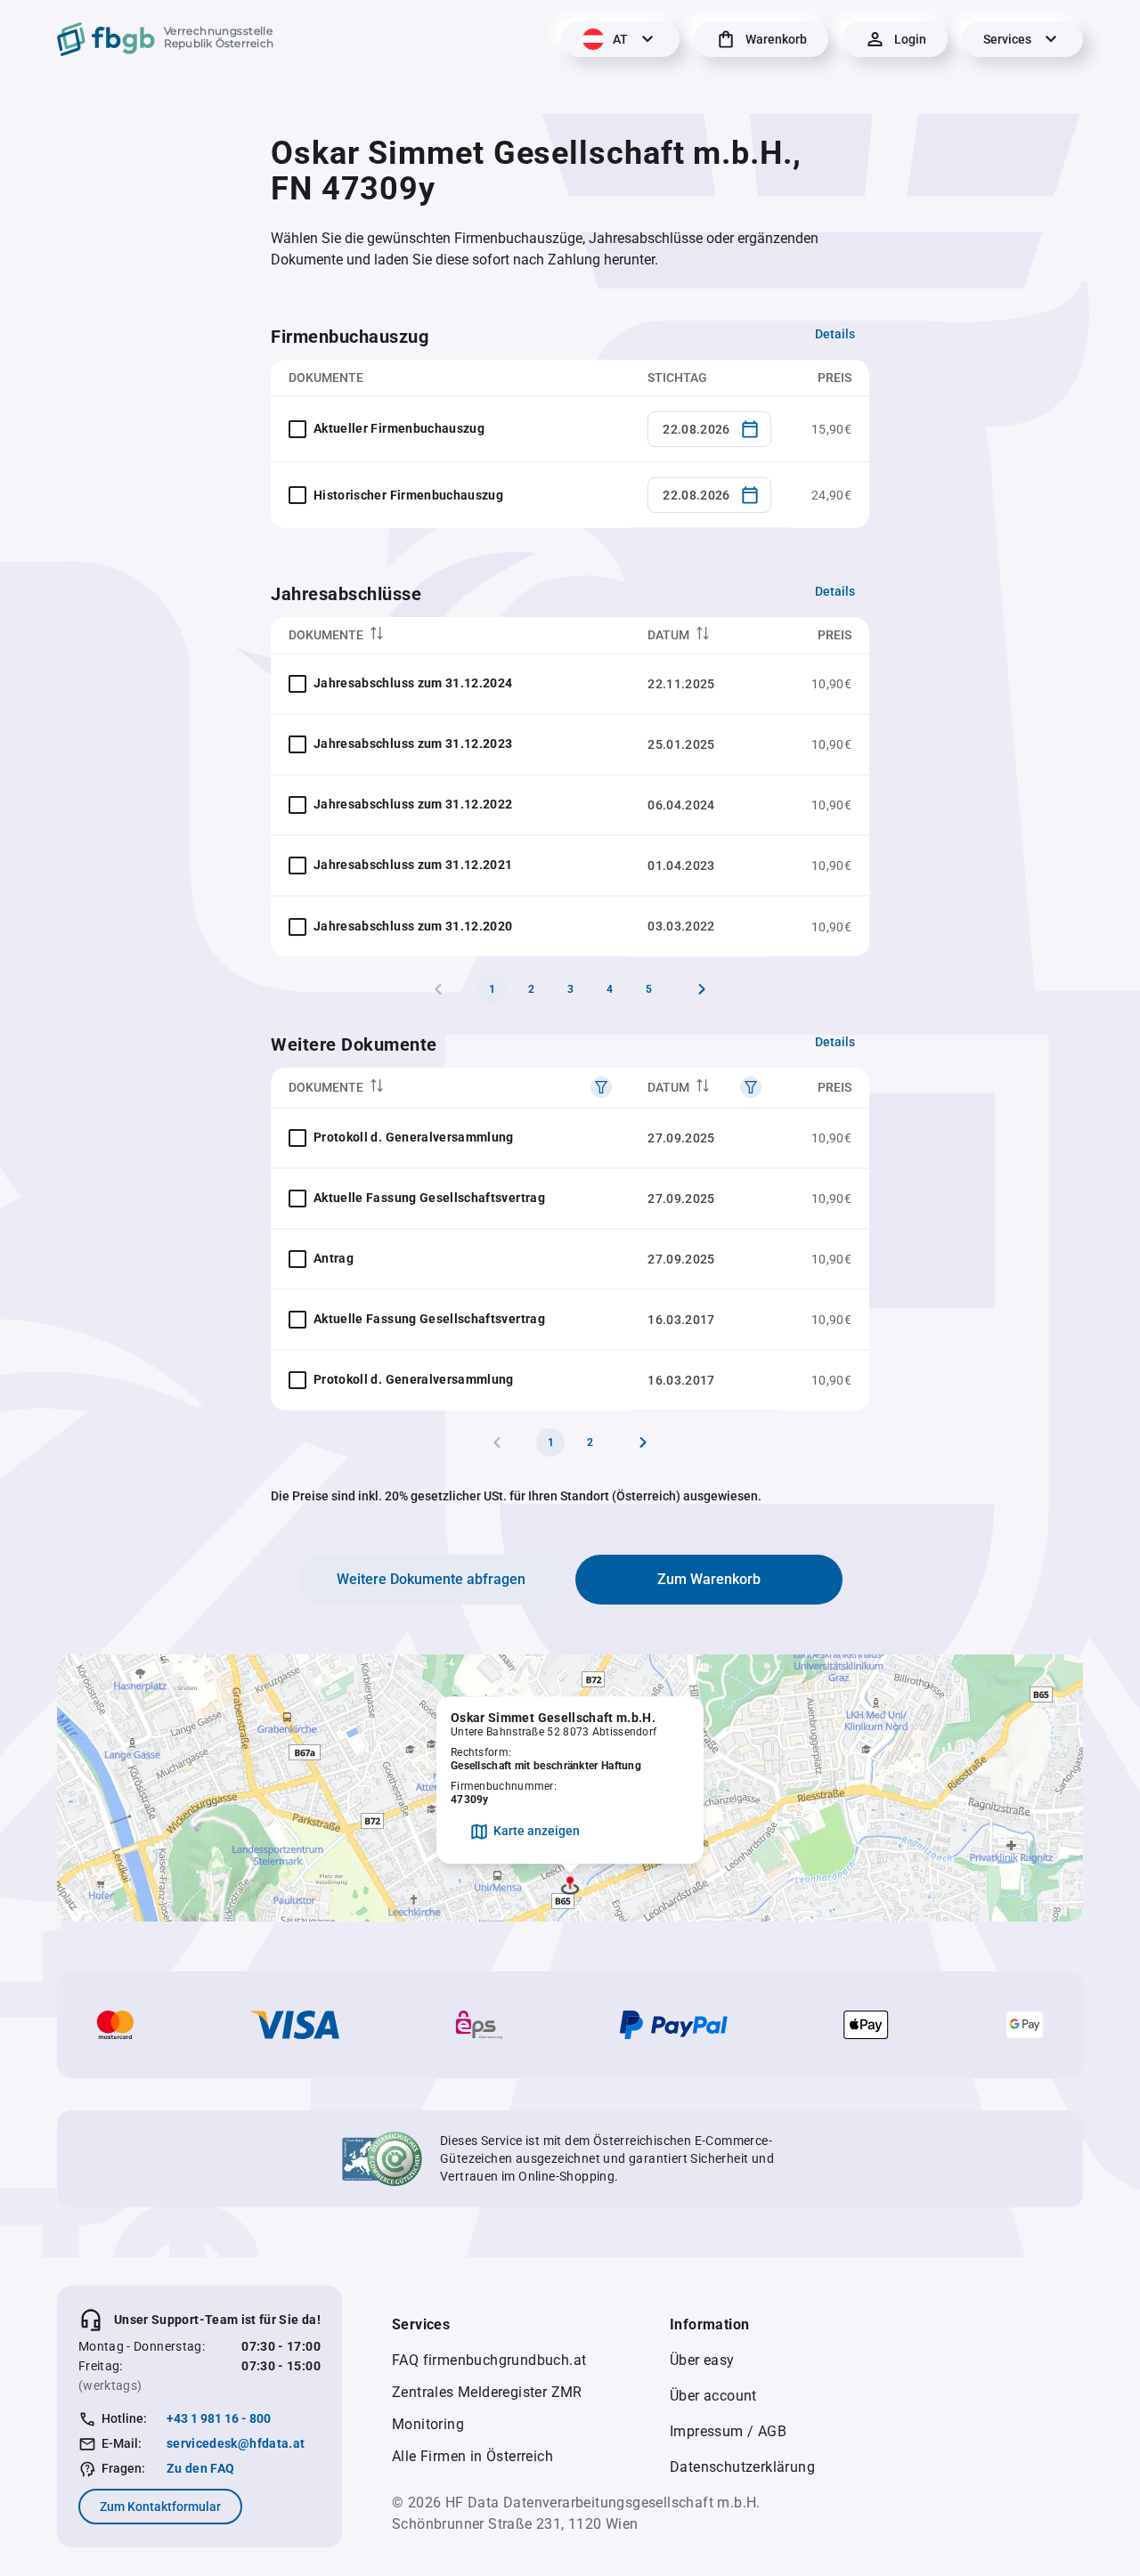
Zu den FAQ (201, 2468)
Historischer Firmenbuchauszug (408, 495)
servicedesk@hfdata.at (236, 2443)
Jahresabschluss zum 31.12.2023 (413, 744)
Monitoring (428, 2424)
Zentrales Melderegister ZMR (487, 2392)
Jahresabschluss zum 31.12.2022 (413, 804)
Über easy (702, 2360)
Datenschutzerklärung (742, 2467)
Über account (713, 2396)
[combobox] (709, 429)
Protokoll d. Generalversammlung (414, 1137)
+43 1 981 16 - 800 (219, 2418)
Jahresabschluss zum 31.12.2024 (413, 683)
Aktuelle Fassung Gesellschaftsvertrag (429, 1198)
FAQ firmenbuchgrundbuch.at (489, 2360)
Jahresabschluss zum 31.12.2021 (413, 865)
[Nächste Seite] (702, 989)
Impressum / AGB (728, 2431)
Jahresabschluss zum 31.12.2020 (413, 926)
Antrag (334, 1258)
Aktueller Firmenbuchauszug (399, 428)
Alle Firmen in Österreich (472, 2456)
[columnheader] (450, 635)
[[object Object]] (601, 1087)
